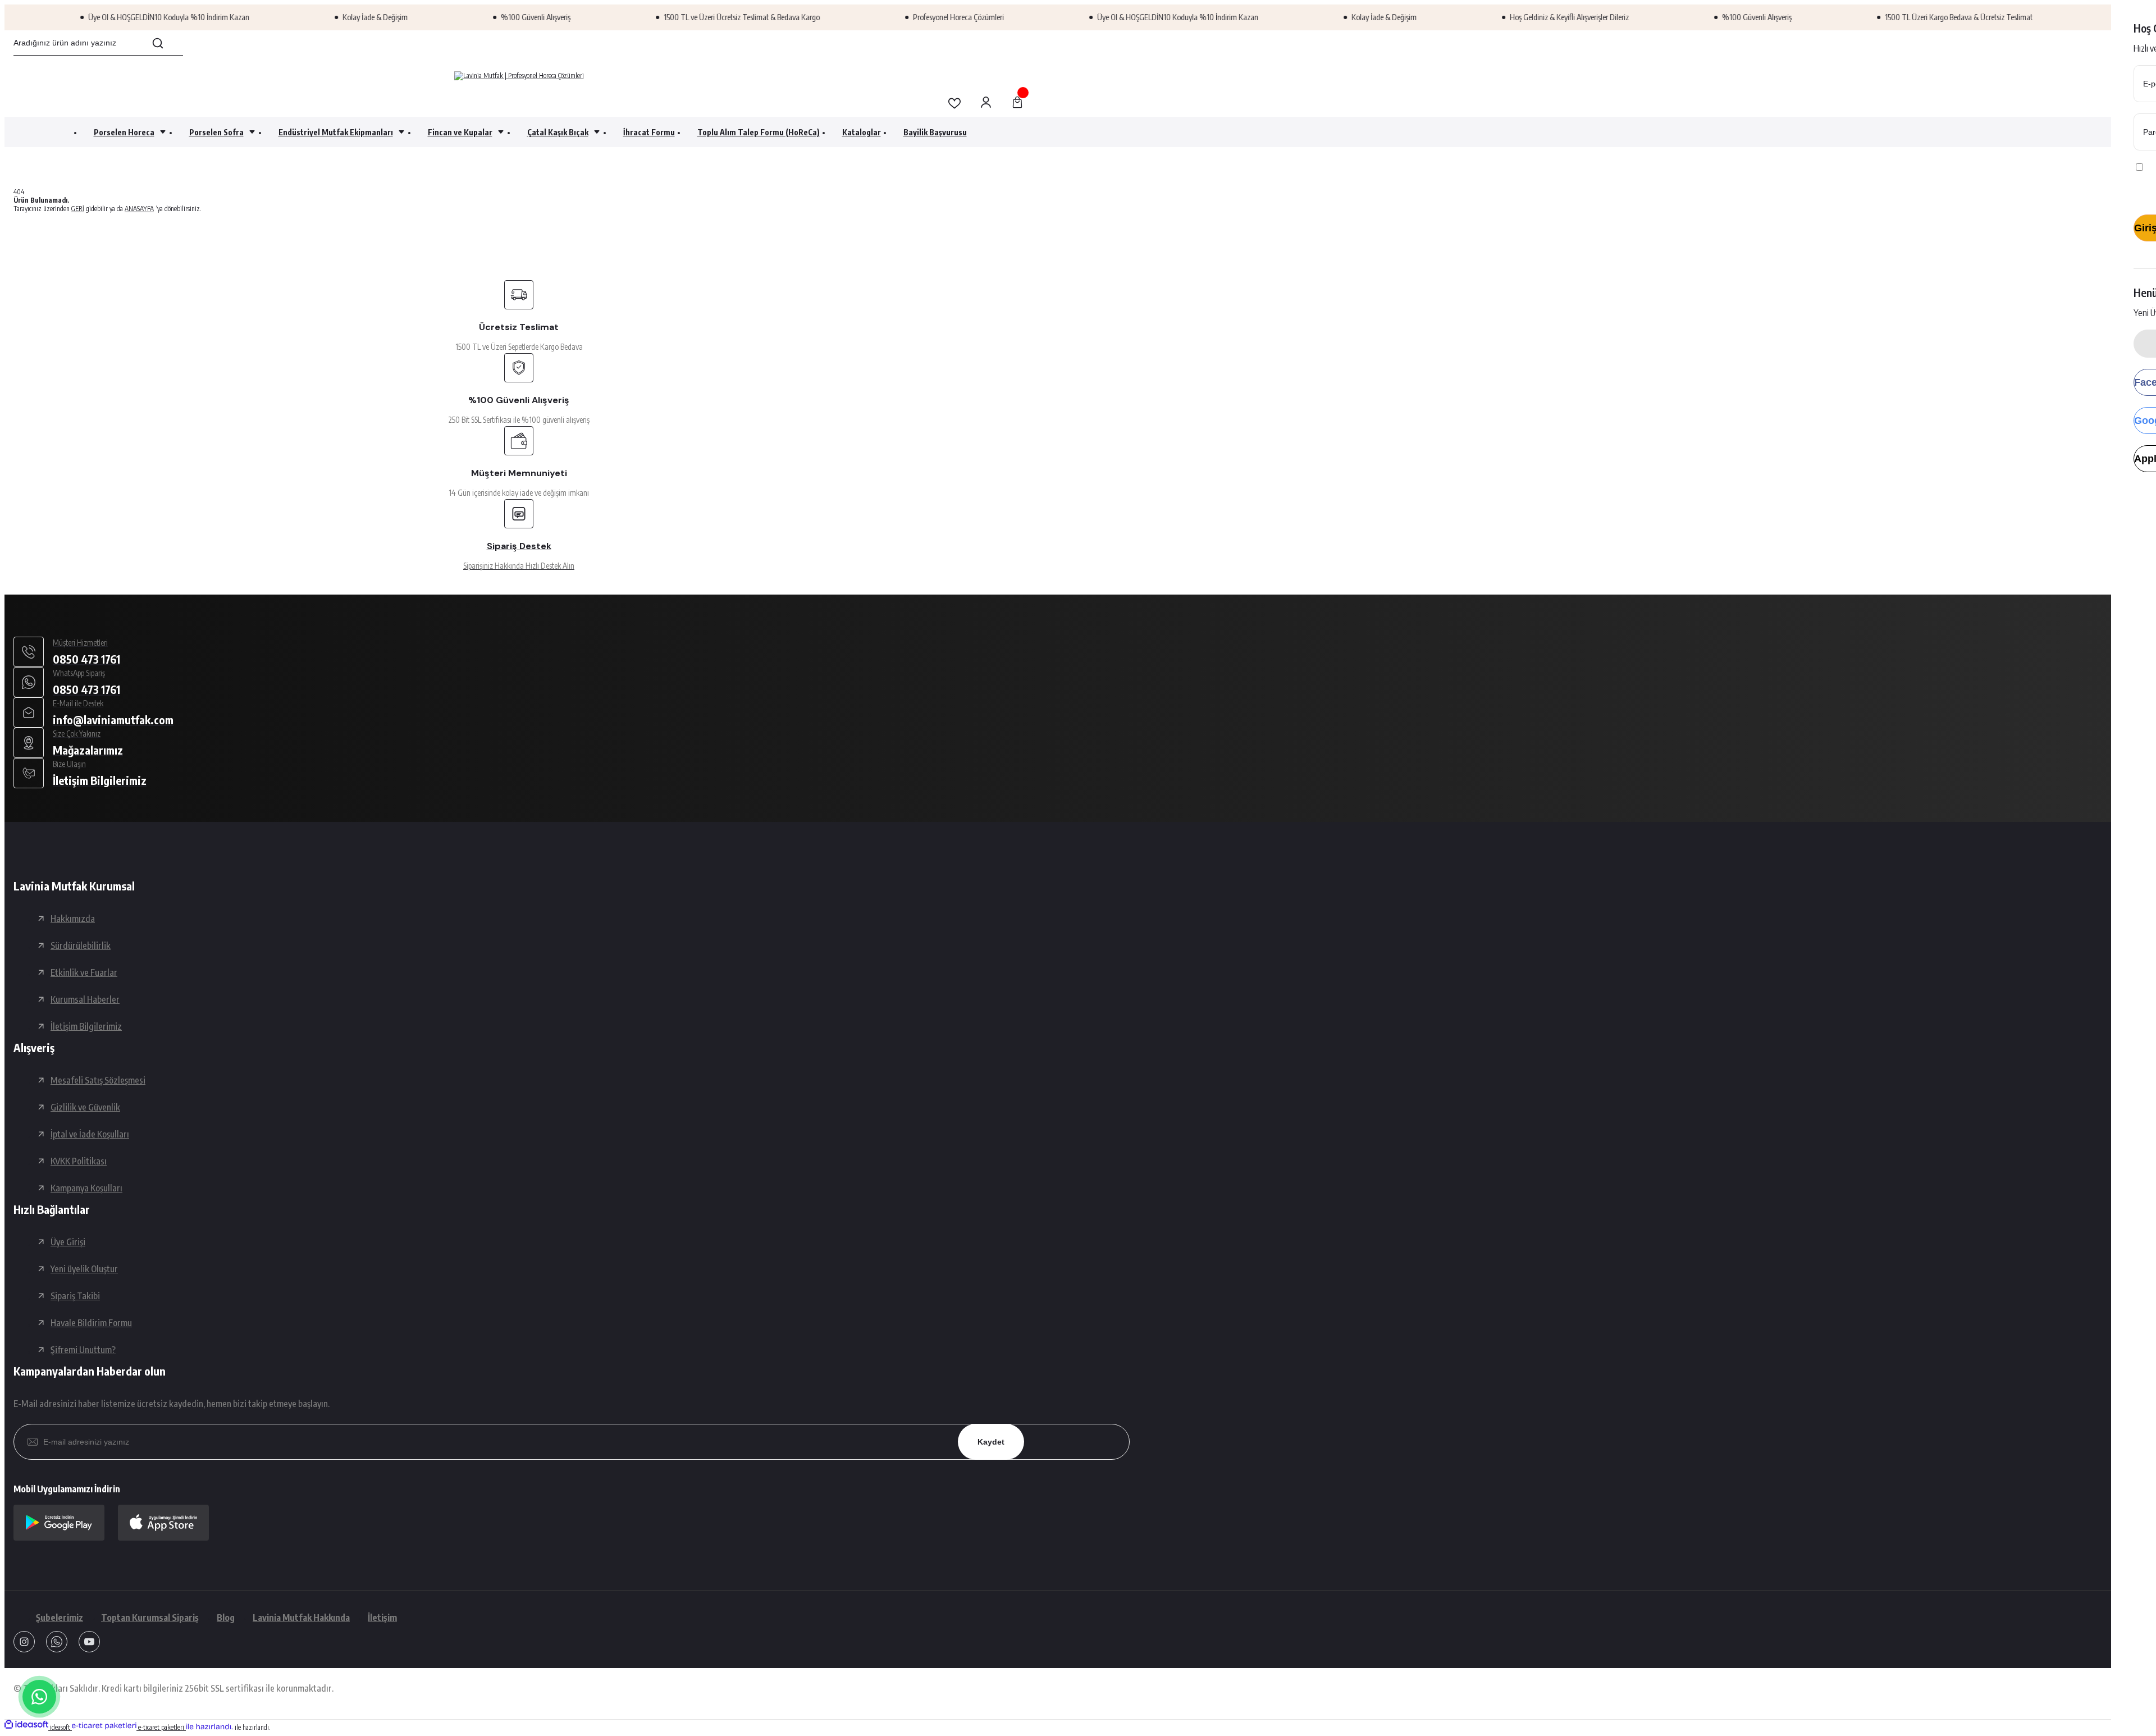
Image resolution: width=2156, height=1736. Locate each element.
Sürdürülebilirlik (81, 945)
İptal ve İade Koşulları (90, 1134)
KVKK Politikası (79, 1161)
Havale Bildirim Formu (91, 1323)
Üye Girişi (68, 1242)
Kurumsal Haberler (85, 999)
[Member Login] (986, 103)
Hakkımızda (73, 919)
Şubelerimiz (60, 1618)
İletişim (382, 1618)
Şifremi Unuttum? (83, 1350)
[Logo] (519, 76)
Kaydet (991, 1442)
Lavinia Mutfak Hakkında (301, 1618)
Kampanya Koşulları (86, 1188)
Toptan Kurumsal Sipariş (150, 1618)
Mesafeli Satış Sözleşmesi (98, 1080)
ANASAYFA (139, 209)
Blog (226, 1618)
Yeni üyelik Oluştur (84, 1269)
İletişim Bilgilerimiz (86, 1026)
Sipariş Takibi (75, 1296)
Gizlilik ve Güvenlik (85, 1107)
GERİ (78, 209)
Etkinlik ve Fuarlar (84, 972)
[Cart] (1017, 103)
